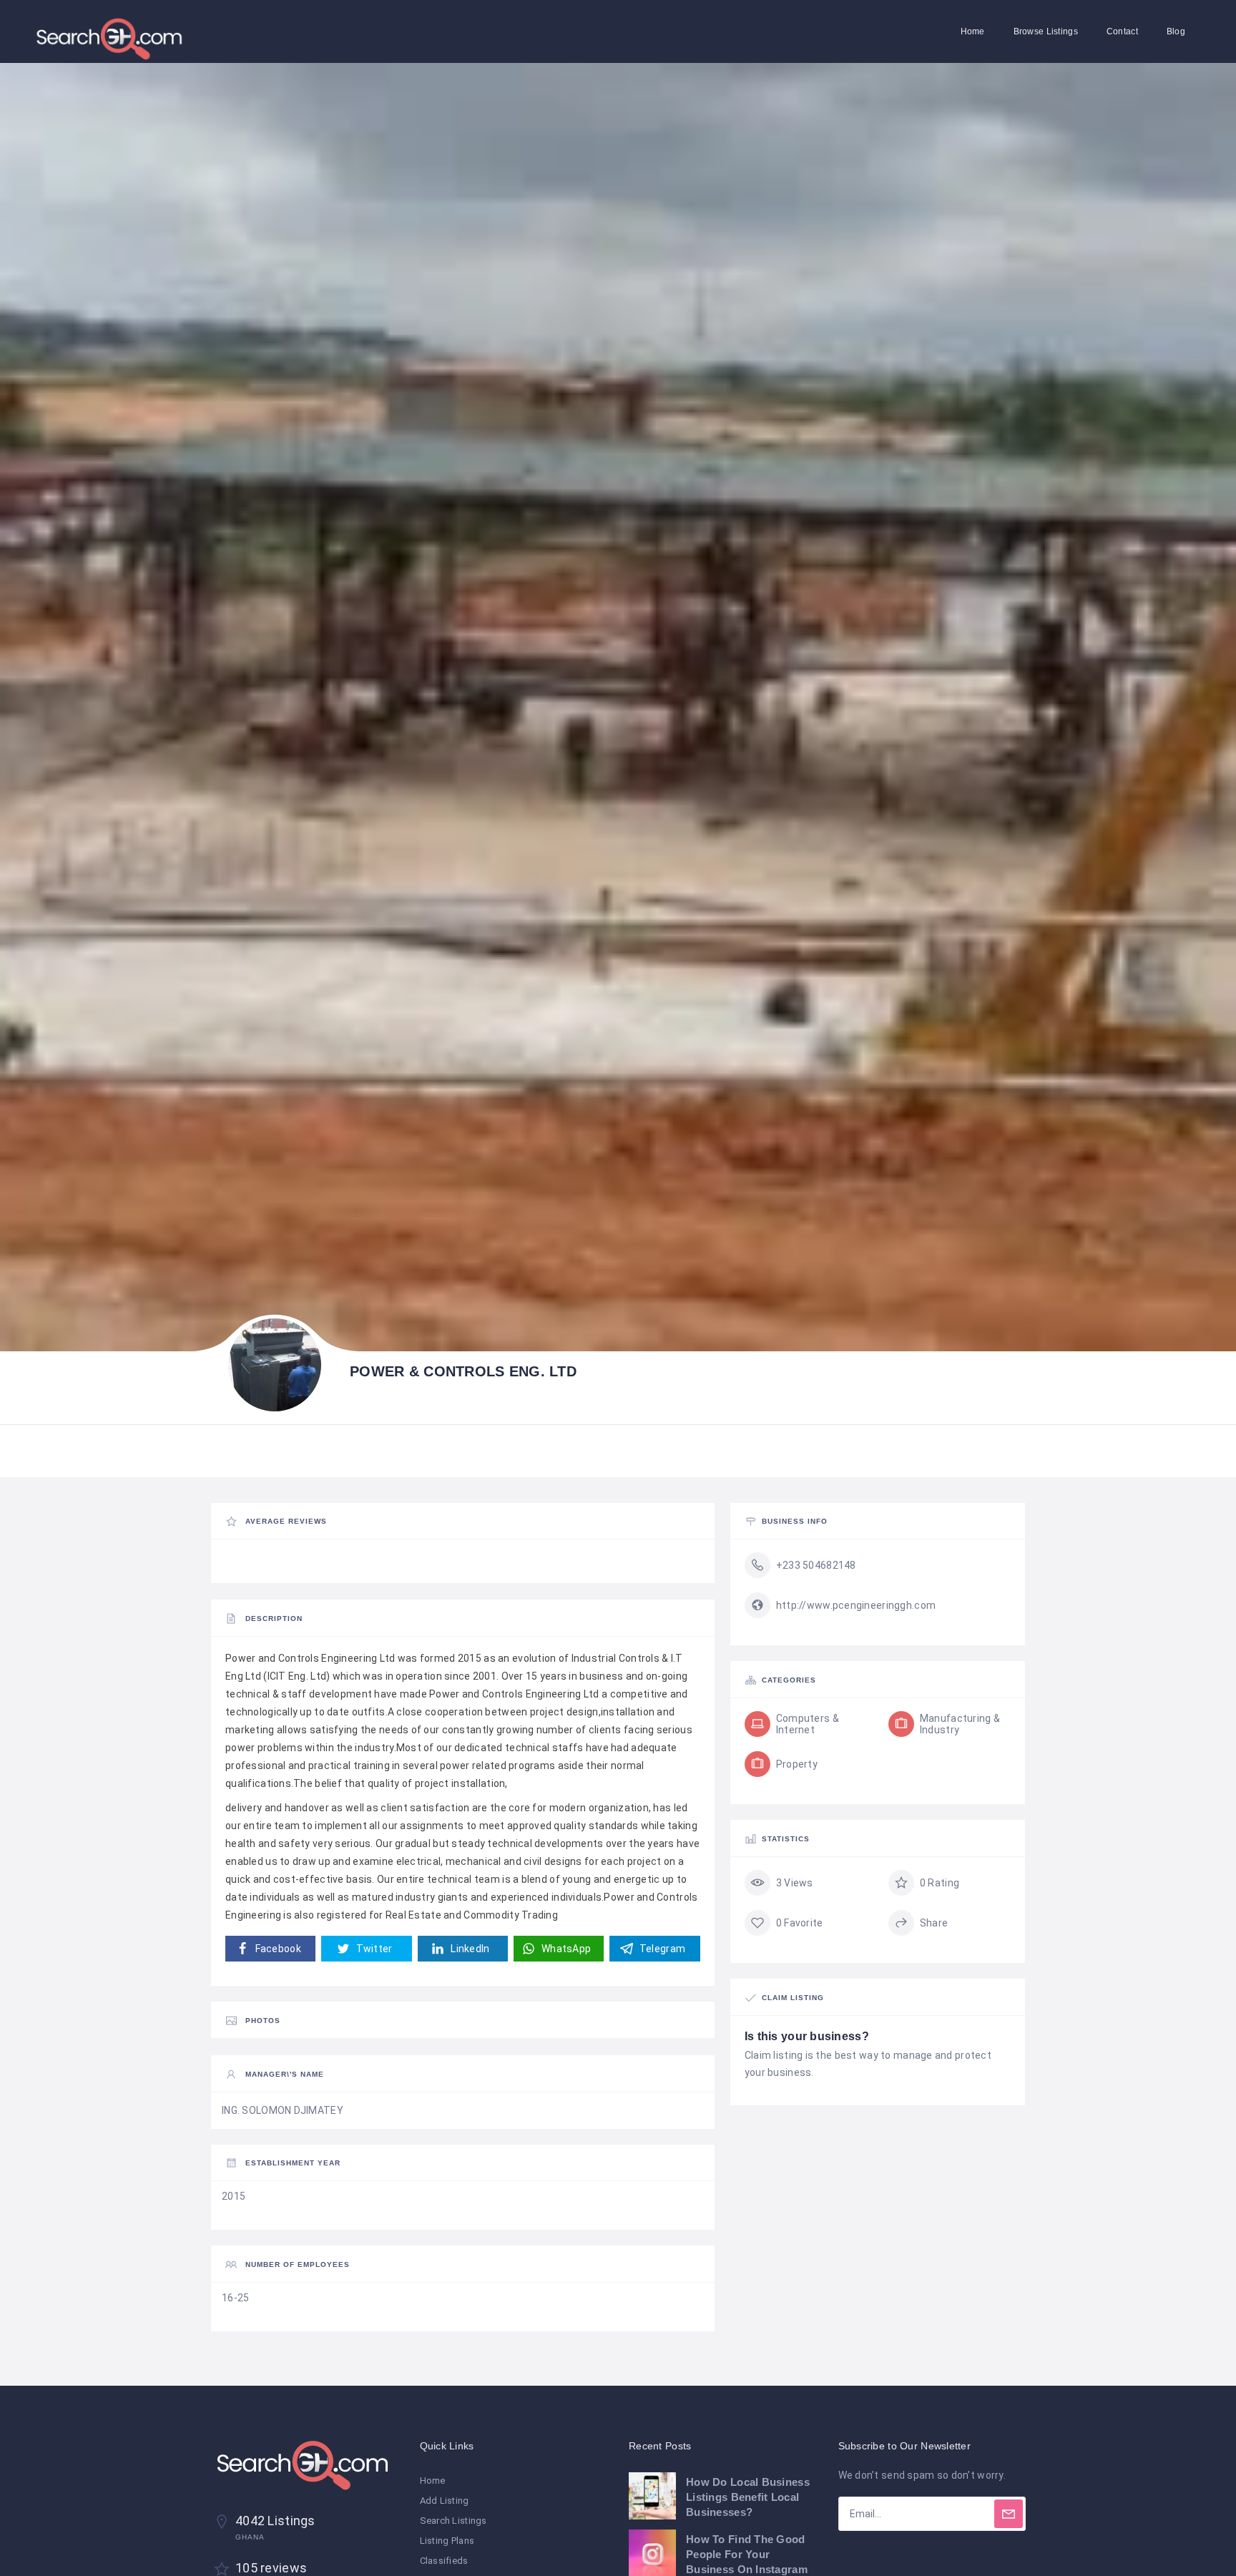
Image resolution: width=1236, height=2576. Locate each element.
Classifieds (444, 2561)
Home (973, 31)
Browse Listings (1046, 31)
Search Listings (453, 2521)
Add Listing (445, 2501)
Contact (1122, 31)
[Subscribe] (1009, 2514)
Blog (1176, 31)
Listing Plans (447, 2541)
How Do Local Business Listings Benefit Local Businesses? (748, 2497)
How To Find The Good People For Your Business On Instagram (747, 2554)
